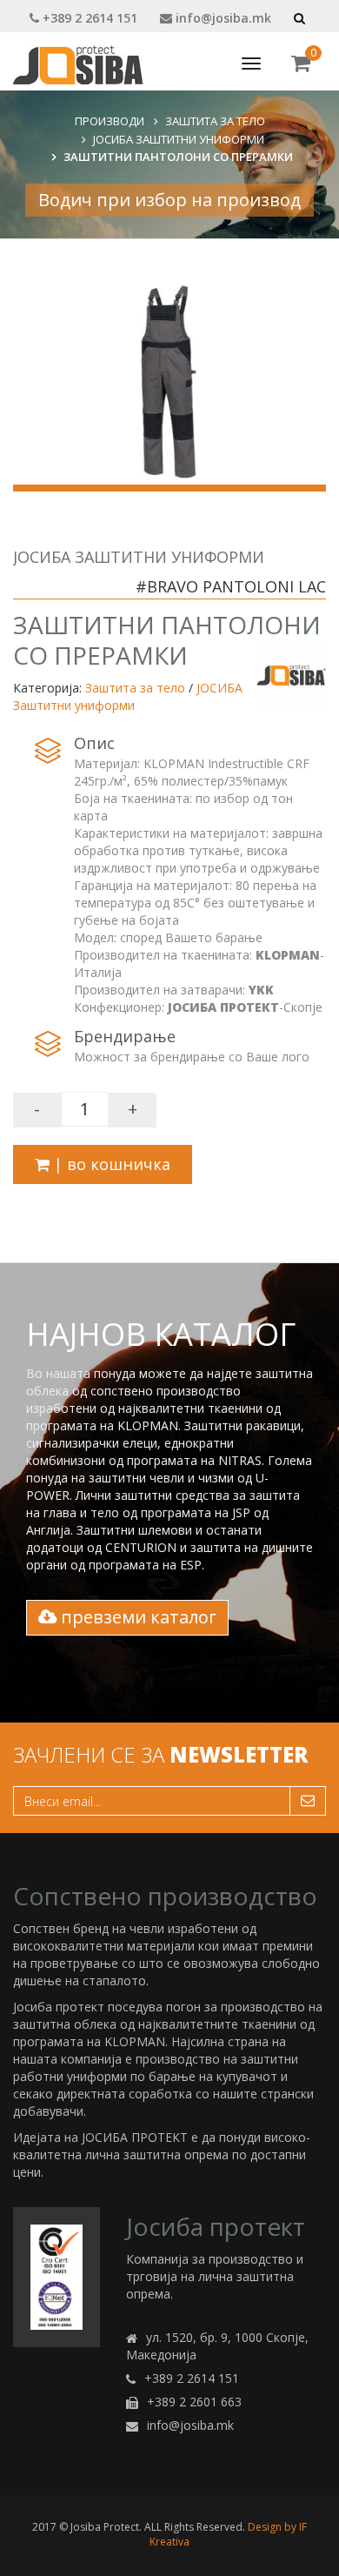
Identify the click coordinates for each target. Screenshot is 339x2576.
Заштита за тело (215, 121)
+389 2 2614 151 (88, 18)
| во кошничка (110, 1164)
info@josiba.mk (222, 18)
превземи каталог (136, 1617)
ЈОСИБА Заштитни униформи (179, 139)
